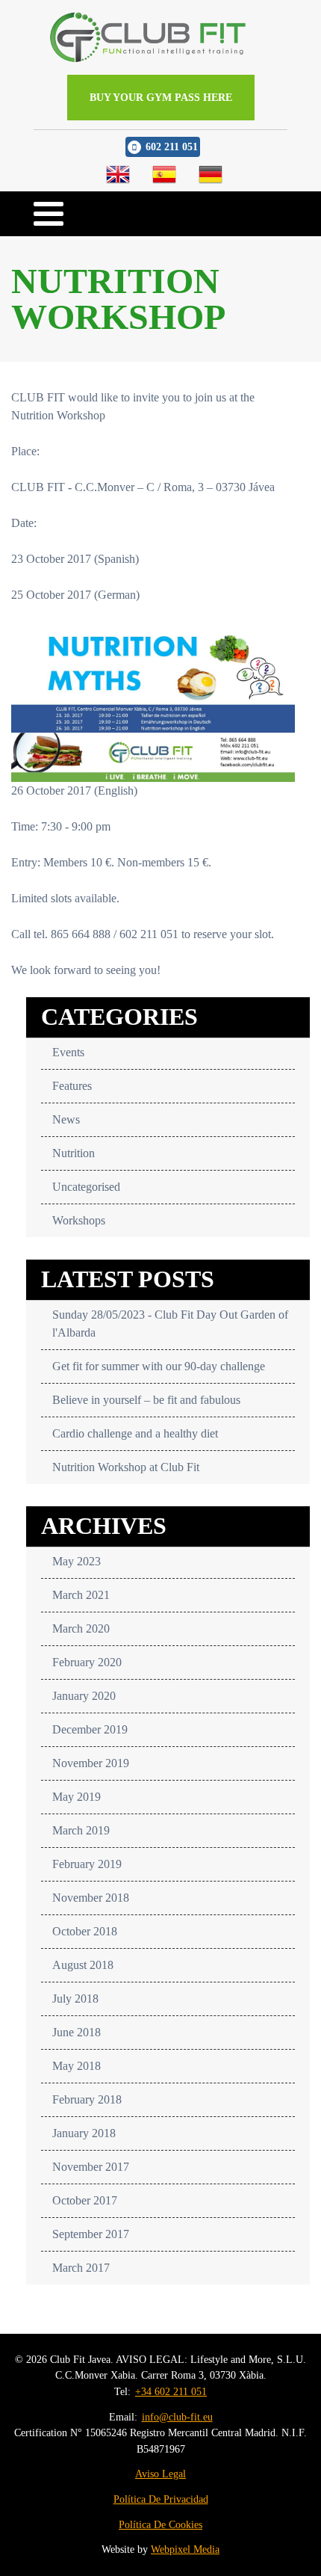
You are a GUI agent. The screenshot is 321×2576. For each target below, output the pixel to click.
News (66, 1119)
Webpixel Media (185, 2549)
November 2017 (91, 2167)
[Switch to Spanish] (164, 174)
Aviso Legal (160, 2474)
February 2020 (87, 1662)
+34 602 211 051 (171, 2391)
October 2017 (85, 2200)
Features (72, 1086)
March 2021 (81, 1595)
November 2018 (91, 1898)
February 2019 (87, 1864)
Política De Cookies (160, 2524)
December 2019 (90, 1729)
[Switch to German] (211, 174)
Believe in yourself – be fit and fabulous (146, 1400)
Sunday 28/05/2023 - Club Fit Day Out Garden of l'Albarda (170, 1324)
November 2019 (91, 1763)
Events (68, 1052)
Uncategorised (86, 1187)
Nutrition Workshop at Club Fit (126, 1467)
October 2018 (85, 1931)
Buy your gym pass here (161, 98)
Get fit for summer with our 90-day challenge (159, 1366)
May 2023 (77, 1561)
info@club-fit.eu (177, 2417)
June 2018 (77, 2032)
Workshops (79, 1220)
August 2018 (83, 1965)
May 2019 (77, 1797)
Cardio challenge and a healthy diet (135, 1433)
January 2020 (84, 1696)
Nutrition (74, 1153)
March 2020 (81, 1629)
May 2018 (77, 2066)
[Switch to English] (118, 174)
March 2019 (81, 1830)
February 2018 (87, 2099)
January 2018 (84, 2133)
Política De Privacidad (161, 2499)
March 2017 (81, 2268)
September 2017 (91, 2234)
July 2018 (75, 1999)
